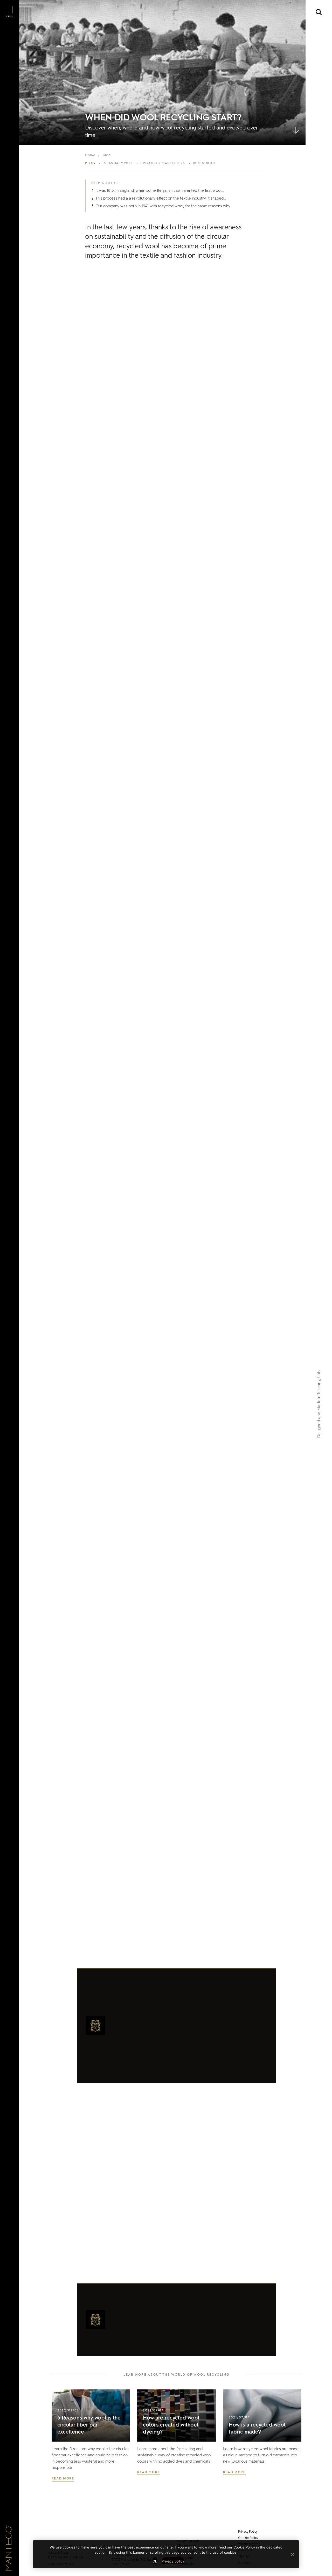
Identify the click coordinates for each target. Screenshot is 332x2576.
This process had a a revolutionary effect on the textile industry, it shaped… (161, 198)
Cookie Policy (248, 2538)
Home (90, 155)
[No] (292, 2554)
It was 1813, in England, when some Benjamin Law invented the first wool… (160, 190)
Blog (107, 155)
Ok (155, 2561)
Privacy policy (173, 2561)
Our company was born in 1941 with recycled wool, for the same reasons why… (164, 206)
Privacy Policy (248, 2532)
